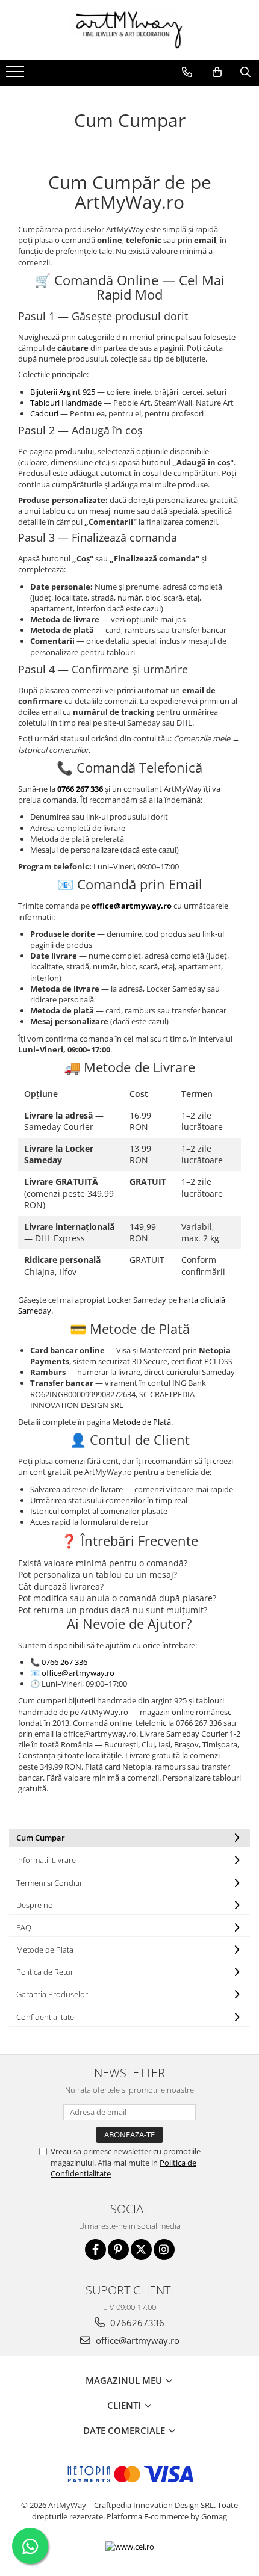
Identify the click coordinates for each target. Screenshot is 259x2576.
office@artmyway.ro (78, 1673)
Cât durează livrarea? (61, 1586)
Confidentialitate (45, 2017)
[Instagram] (164, 2250)
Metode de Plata (45, 1950)
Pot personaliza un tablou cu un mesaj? (98, 1574)
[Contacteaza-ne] (187, 72)
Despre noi (36, 1905)
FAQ (24, 1927)
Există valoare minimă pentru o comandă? (103, 1563)
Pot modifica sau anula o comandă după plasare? (117, 1598)
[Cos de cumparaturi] (217, 72)
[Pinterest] (118, 2250)
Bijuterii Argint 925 (64, 392)
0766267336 (136, 2323)
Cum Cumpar (41, 1838)
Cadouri (45, 413)
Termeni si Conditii (49, 1883)
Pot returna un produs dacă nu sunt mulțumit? (113, 1610)
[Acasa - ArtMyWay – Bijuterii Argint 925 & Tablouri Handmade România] (129, 30)
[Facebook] (95, 2250)
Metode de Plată (142, 1422)
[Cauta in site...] (245, 72)
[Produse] (17, 75)
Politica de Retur (45, 1972)
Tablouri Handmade (67, 403)
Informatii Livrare (46, 1860)
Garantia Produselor (52, 1994)
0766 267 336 (64, 1662)
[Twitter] (141, 2250)
